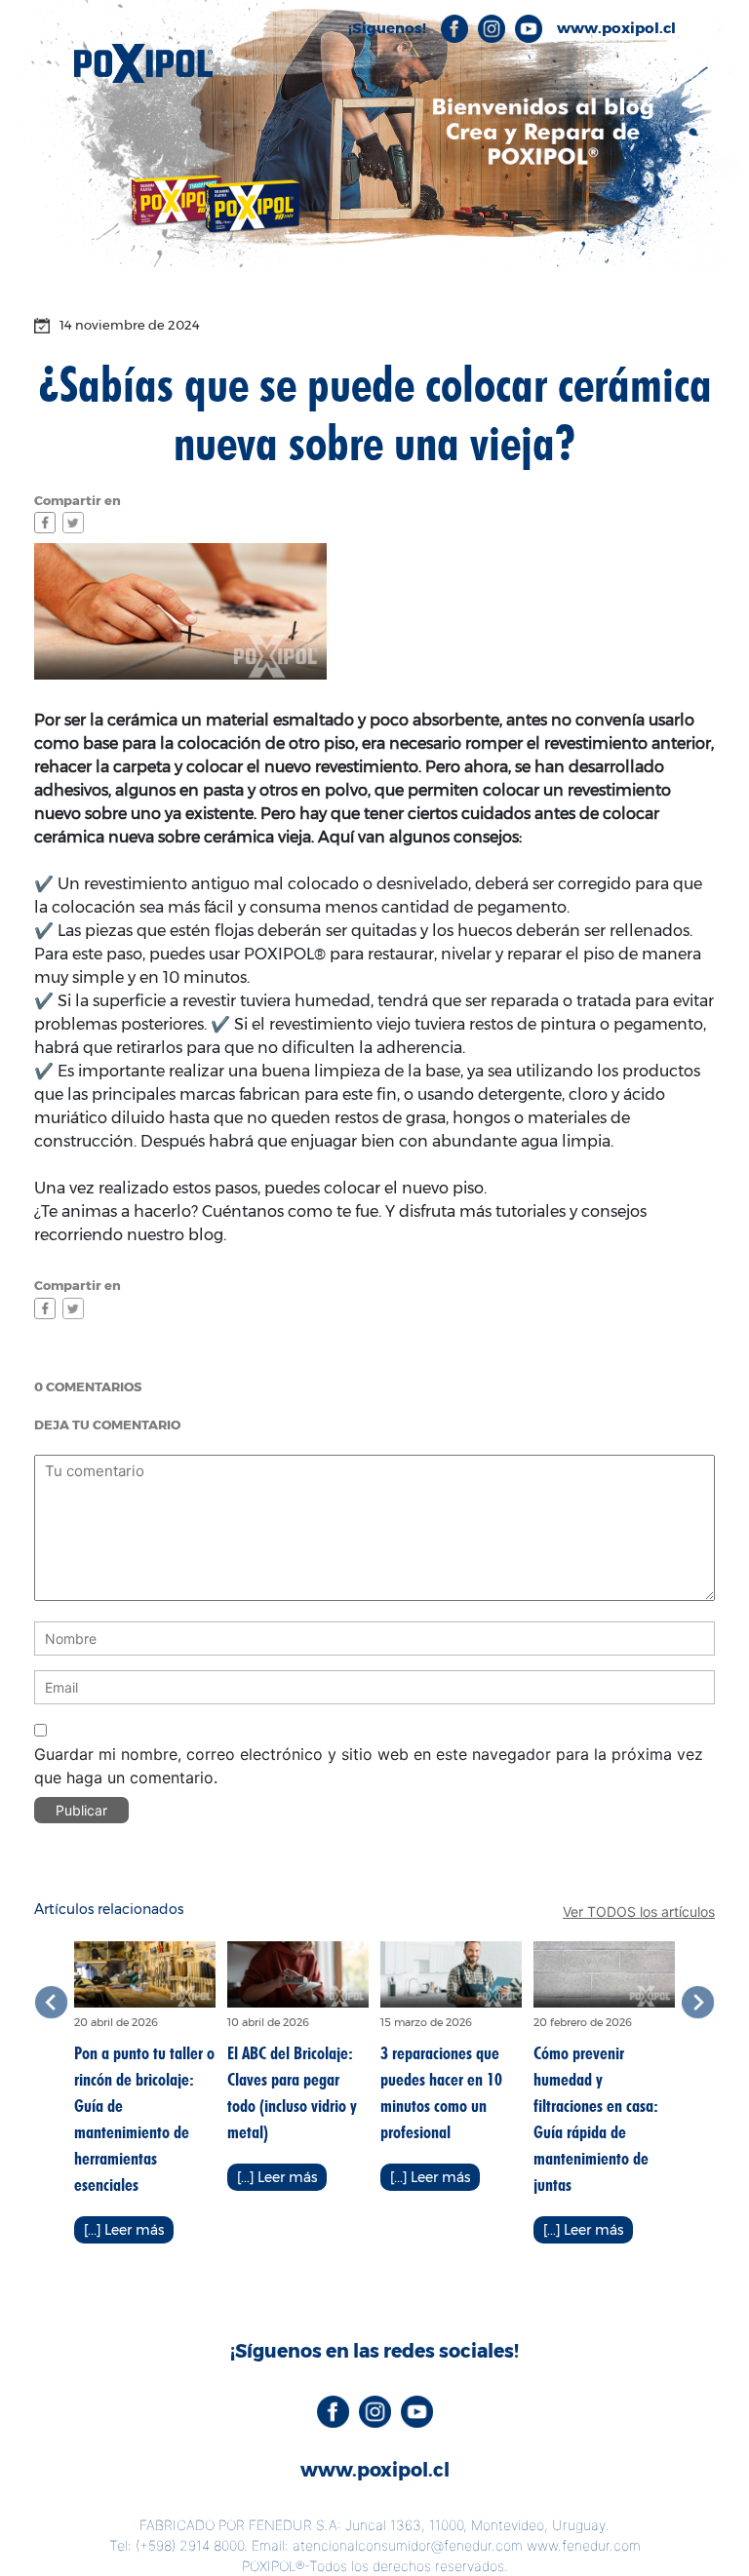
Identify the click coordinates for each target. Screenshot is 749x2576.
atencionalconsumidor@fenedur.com (408, 2545)
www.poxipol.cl (375, 2470)
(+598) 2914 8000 (190, 2545)
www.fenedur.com (584, 2545)
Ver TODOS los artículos (639, 1912)
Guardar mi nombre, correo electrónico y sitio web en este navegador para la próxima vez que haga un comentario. (369, 1766)
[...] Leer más (124, 2230)
